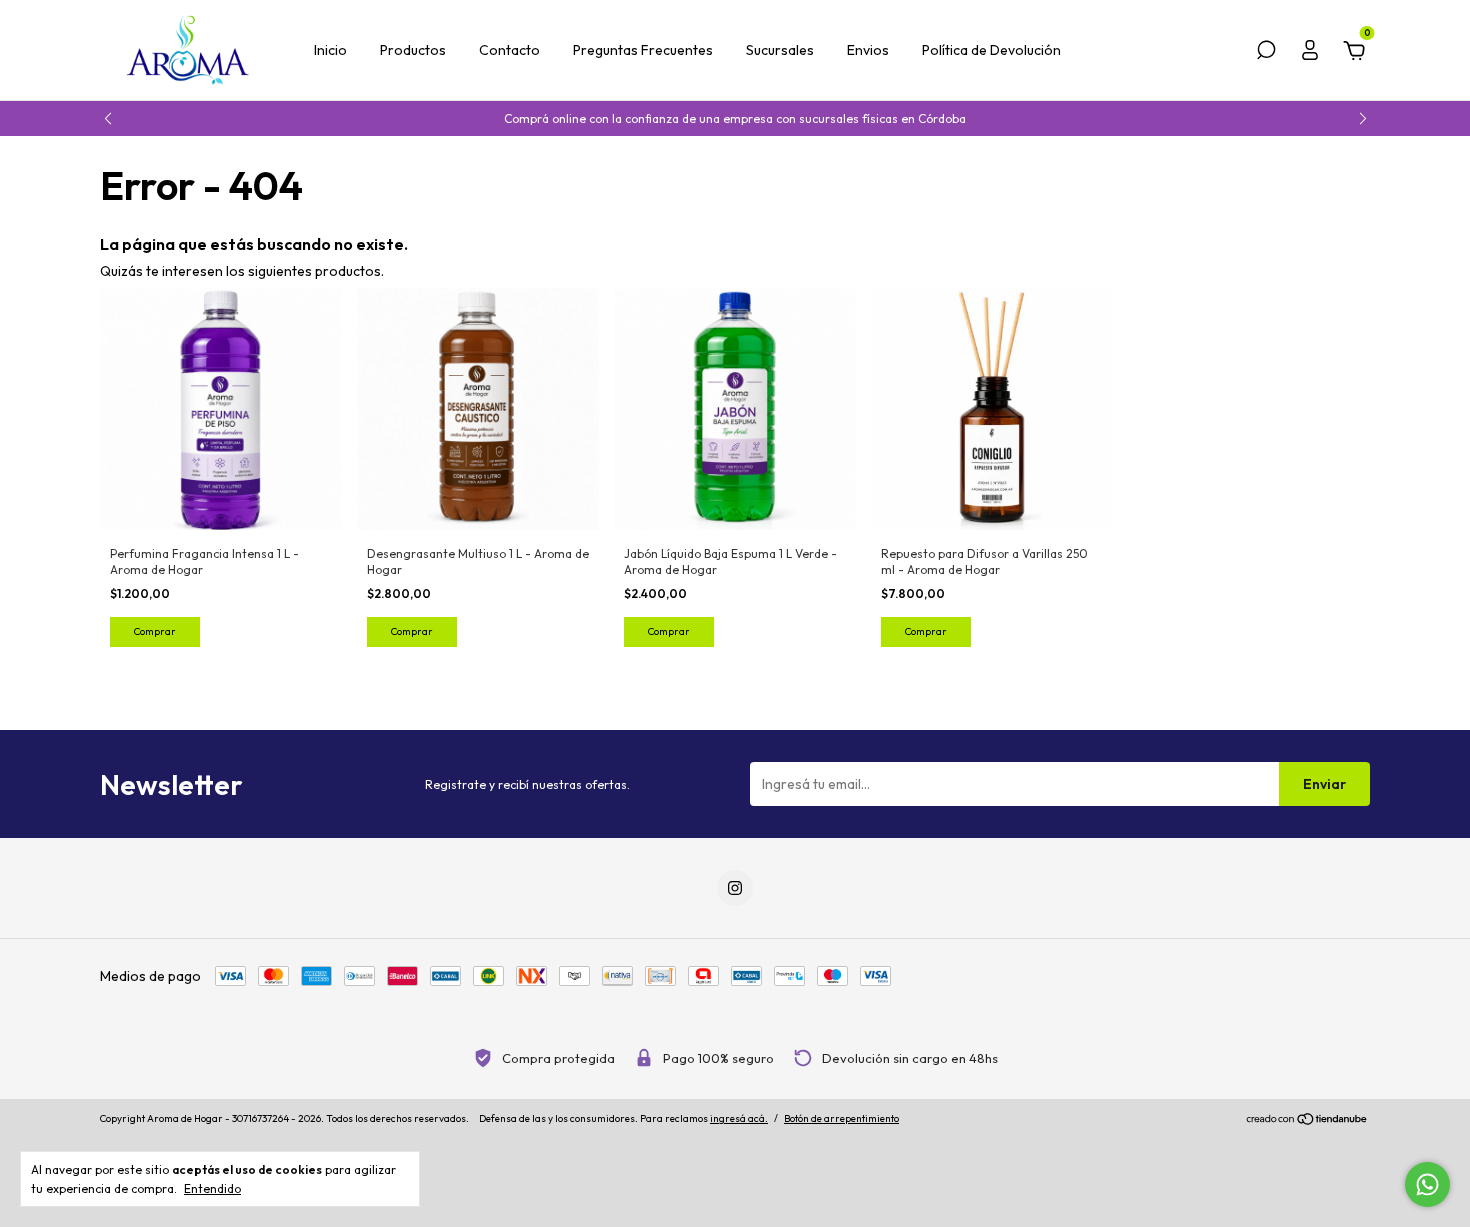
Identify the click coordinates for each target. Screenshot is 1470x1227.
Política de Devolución (991, 50)
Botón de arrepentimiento (841, 1118)
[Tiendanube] (1307, 1121)
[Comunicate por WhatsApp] (1427, 1184)
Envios (868, 50)
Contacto (509, 50)
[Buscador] (1266, 53)
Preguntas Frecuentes (643, 50)
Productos (413, 50)
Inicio (330, 50)
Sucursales (780, 50)
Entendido (212, 1188)
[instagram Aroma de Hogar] (735, 888)
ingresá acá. (739, 1118)
